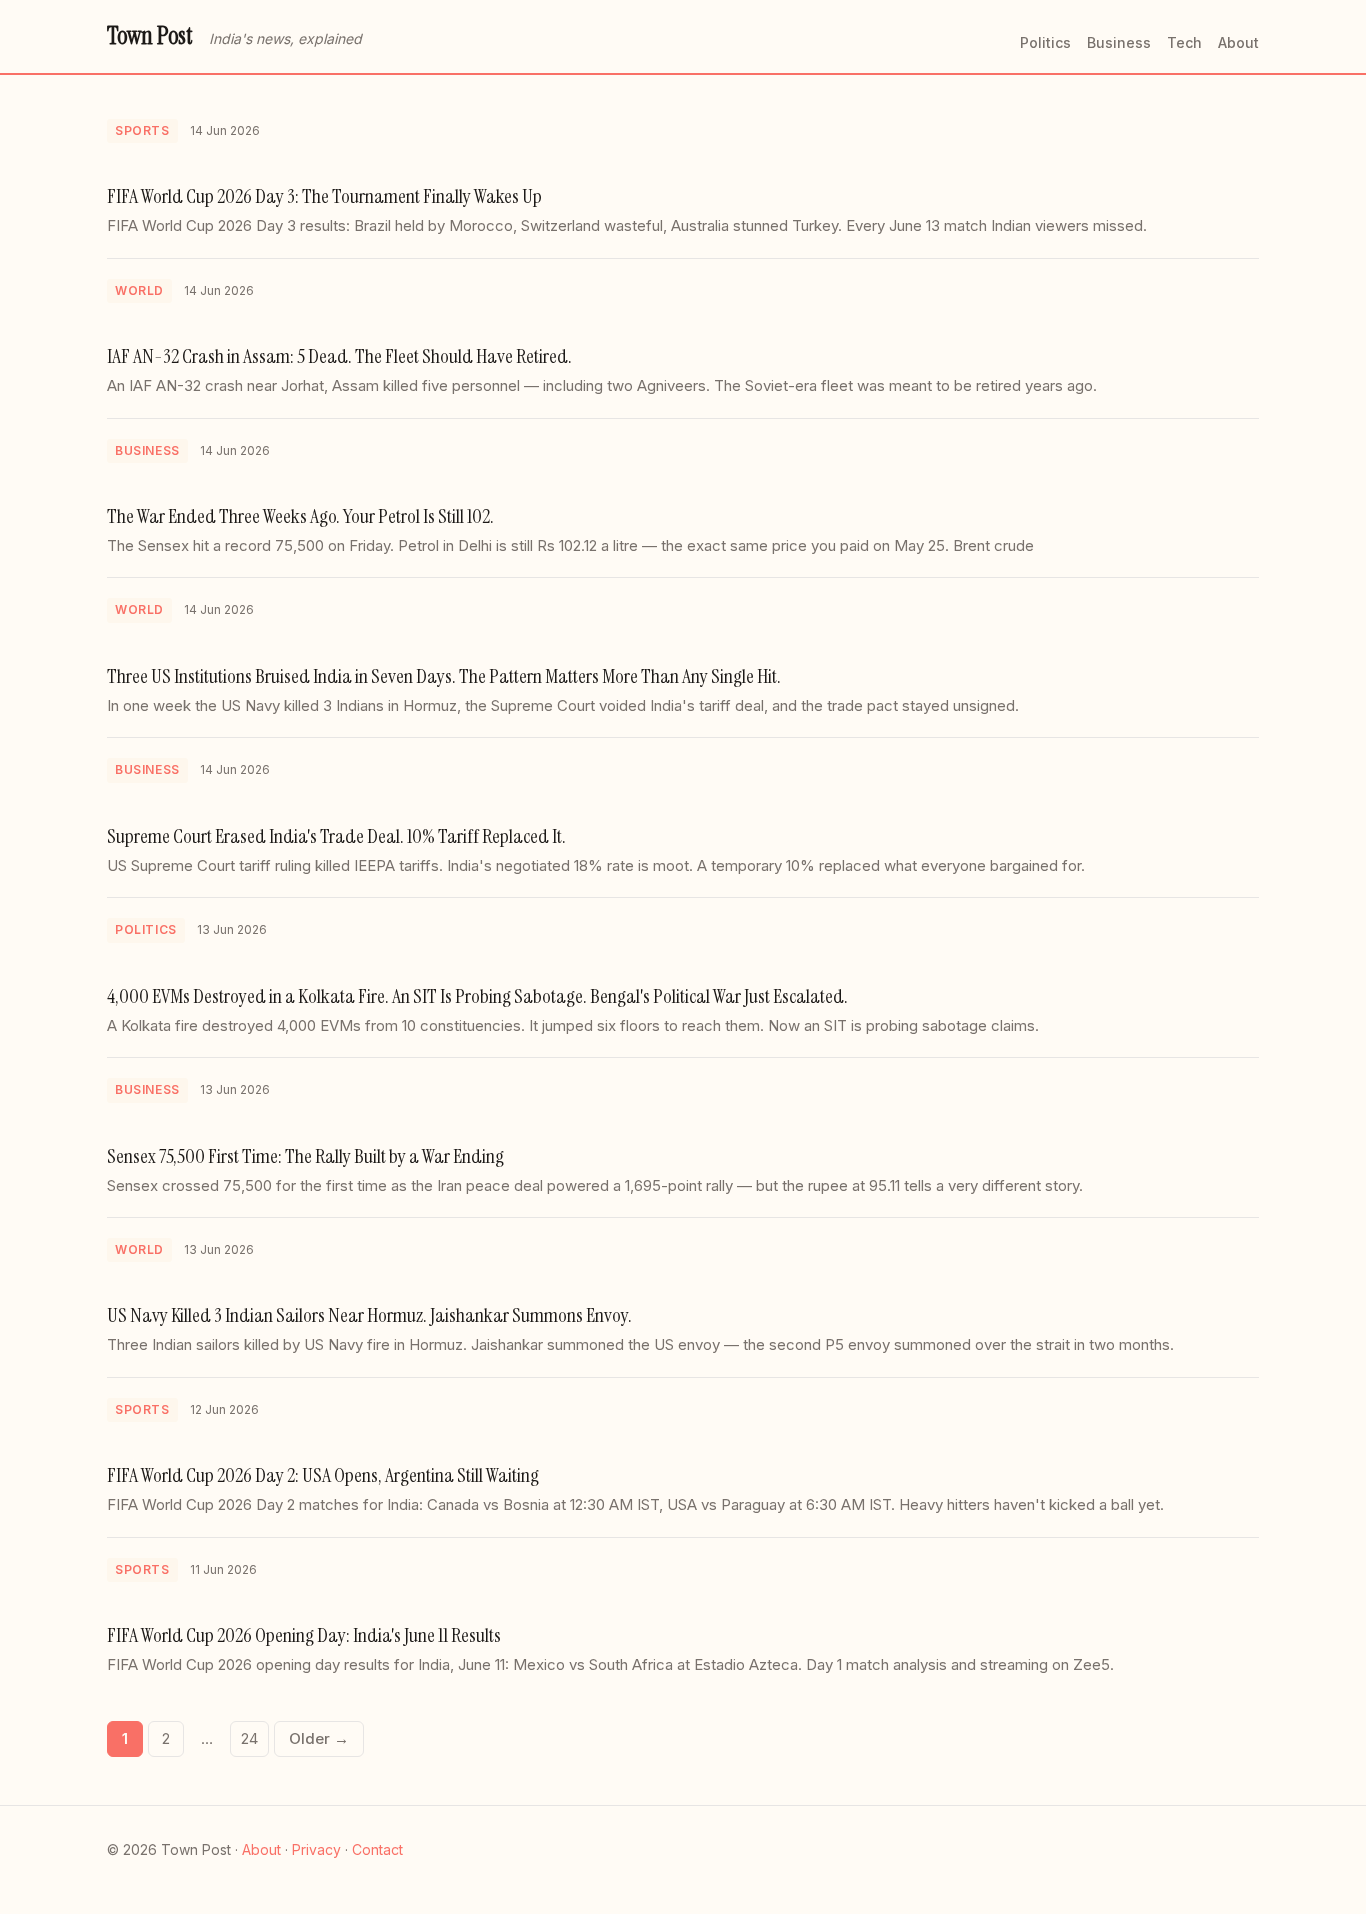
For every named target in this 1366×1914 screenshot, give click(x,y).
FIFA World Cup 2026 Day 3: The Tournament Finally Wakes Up (324, 196)
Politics (1045, 42)
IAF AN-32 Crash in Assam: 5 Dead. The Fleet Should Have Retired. (339, 356)
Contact (377, 1849)
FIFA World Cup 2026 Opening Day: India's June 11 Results (304, 1635)
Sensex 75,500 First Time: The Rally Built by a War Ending (305, 1156)
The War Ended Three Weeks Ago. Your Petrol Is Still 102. (300, 516)
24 (249, 1738)
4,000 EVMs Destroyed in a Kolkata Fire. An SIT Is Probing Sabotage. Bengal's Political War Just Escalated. (477, 996)
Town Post (150, 35)
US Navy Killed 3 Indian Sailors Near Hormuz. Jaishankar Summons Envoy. (369, 1315)
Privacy (316, 1849)
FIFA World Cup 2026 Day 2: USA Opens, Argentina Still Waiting (323, 1475)
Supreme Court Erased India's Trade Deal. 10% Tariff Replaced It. (336, 836)
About (1238, 42)
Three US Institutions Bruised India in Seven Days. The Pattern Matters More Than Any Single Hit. (444, 676)
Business (1119, 42)
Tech (1184, 42)
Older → (319, 1738)
